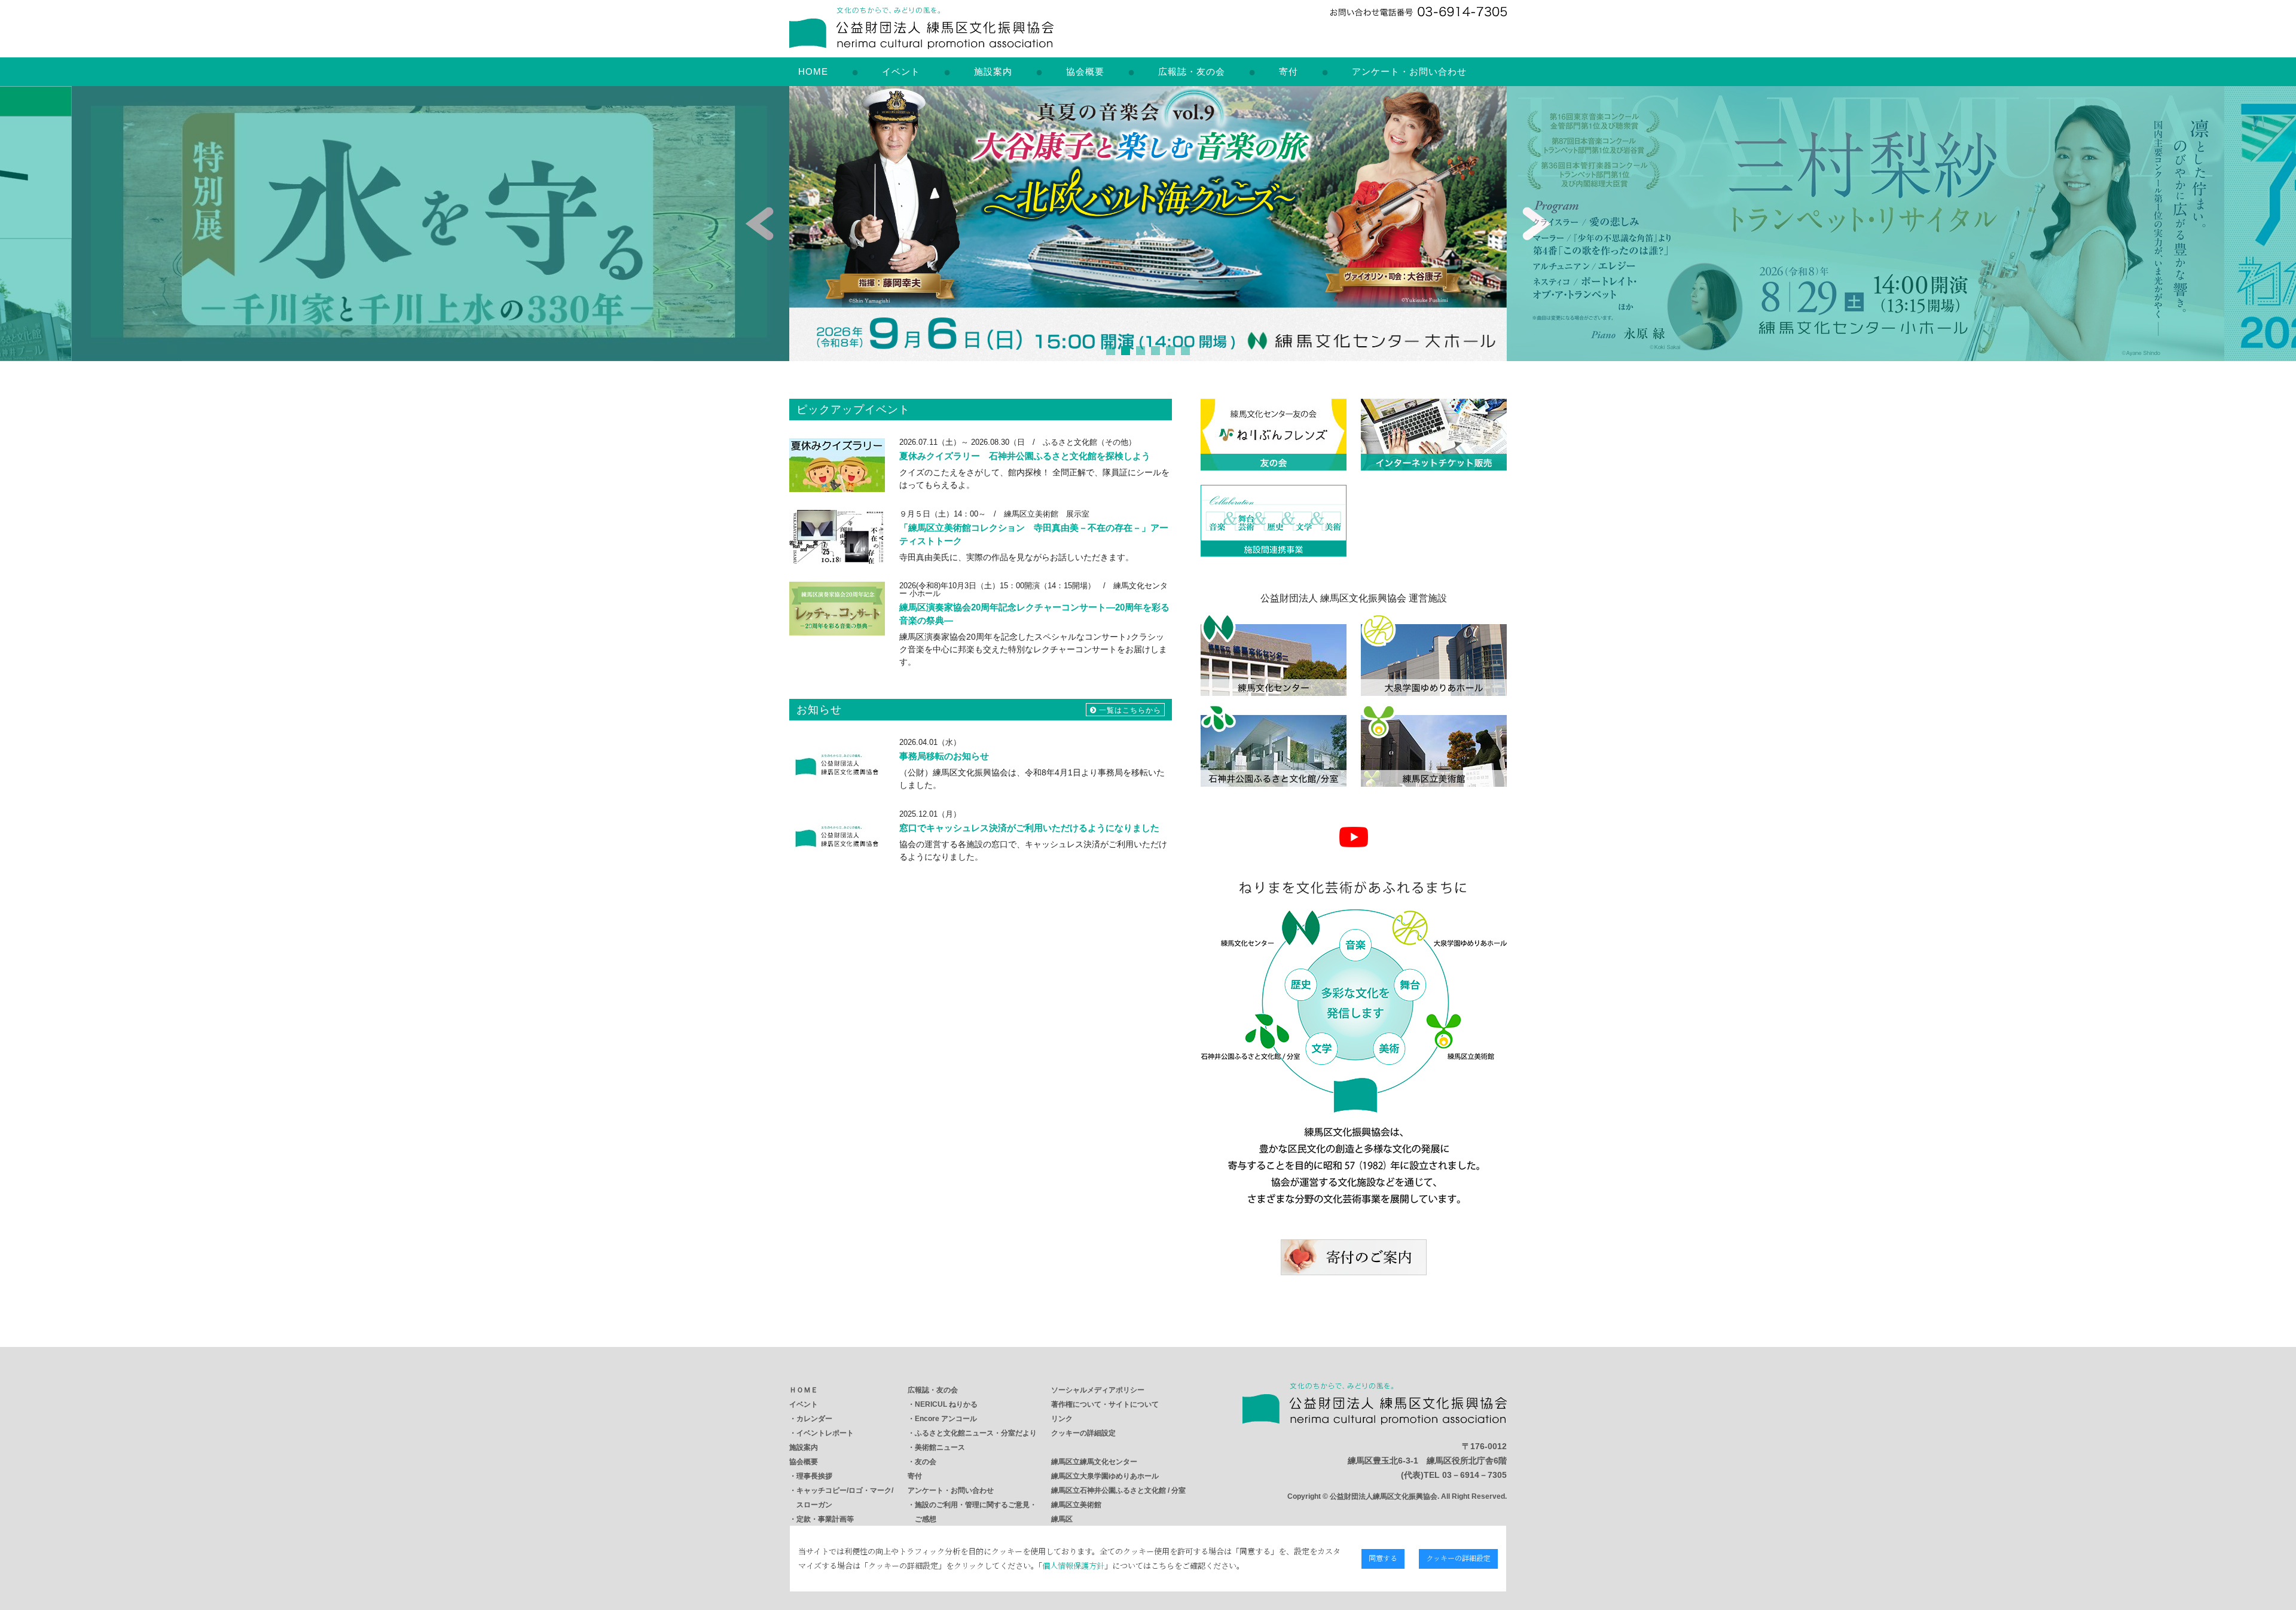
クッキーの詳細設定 (1083, 1433)
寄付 (1289, 71)
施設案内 (993, 71)
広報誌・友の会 (1192, 71)
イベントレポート (825, 1433)
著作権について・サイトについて (1105, 1404)
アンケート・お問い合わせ (1409, 71)
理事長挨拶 (814, 1476)
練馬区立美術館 (1076, 1505)
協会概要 (1085, 71)
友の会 (926, 1462)
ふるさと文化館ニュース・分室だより (976, 1433)
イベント (901, 71)
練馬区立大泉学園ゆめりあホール (1105, 1476)
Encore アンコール (946, 1419)
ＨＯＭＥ (804, 1390)
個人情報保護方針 (1073, 1565)
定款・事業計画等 (825, 1519)
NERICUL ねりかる (946, 1404)
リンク (1062, 1419)
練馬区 (1062, 1519)
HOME (813, 71)
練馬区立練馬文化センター (1094, 1462)
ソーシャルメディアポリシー (1098, 1390)
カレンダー (814, 1419)
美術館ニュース (940, 1447)
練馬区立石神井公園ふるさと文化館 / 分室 (1118, 1490)
